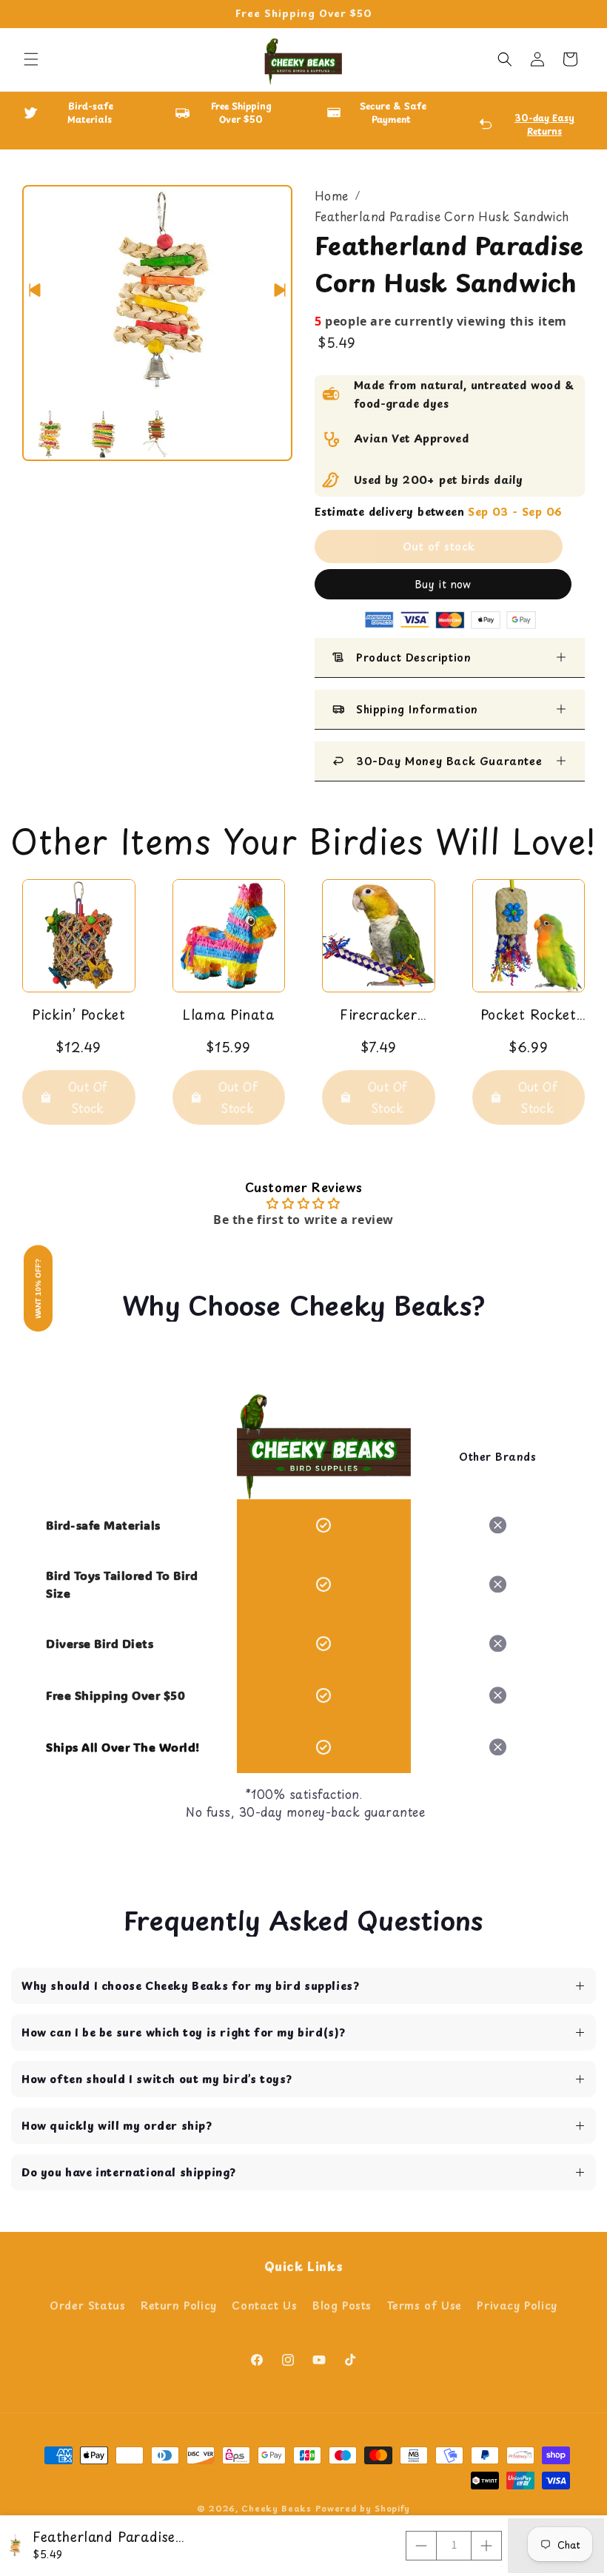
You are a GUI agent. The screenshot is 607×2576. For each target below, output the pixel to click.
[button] (31, 59)
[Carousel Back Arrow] (35, 290)
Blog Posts (342, 2306)
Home (332, 195)
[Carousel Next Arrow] (280, 290)
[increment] (486, 2546)
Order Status (87, 2306)
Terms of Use (425, 2306)
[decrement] (421, 2546)
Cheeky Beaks (276, 2508)
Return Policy (179, 2306)
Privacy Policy (517, 2306)
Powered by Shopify (363, 2508)
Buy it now (443, 584)
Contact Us (264, 2306)
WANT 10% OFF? (38, 1288)
